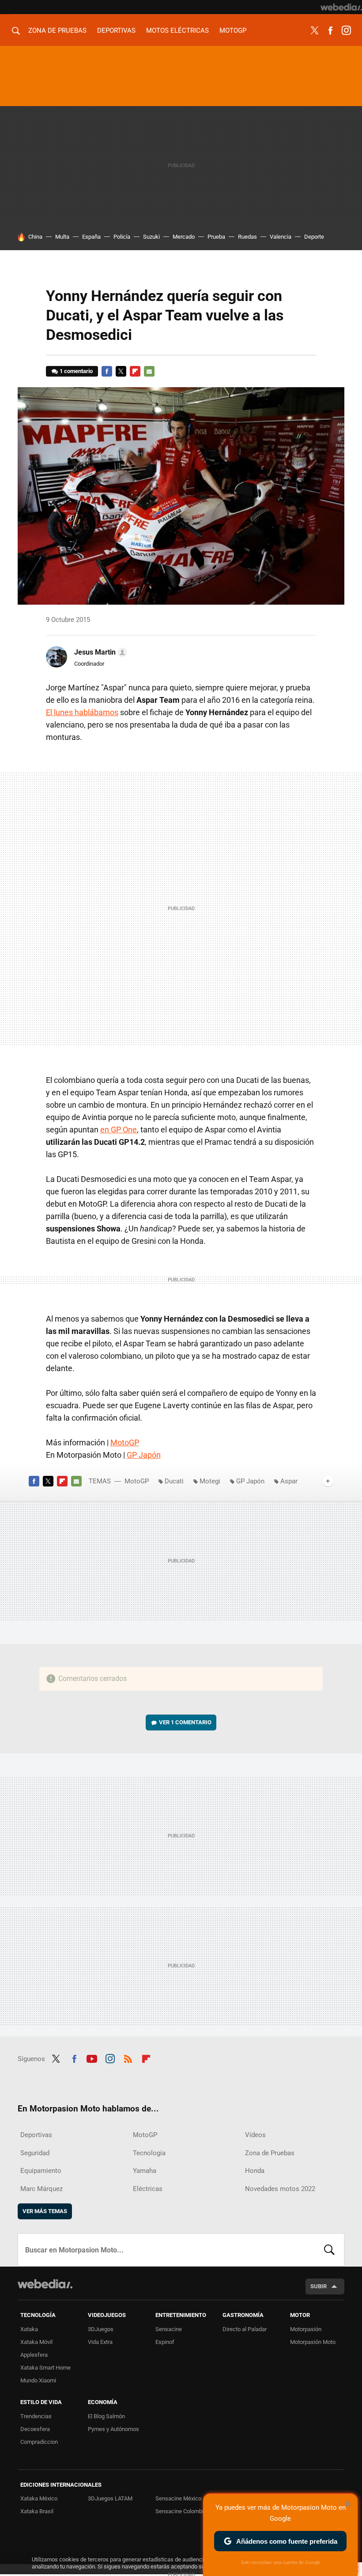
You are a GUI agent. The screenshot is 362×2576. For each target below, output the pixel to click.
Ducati (174, 1481)
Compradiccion (39, 2442)
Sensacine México (178, 2498)
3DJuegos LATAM (110, 2498)
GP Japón (144, 1455)
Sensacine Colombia (181, 2511)
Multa (62, 237)
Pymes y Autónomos (113, 2429)
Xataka (29, 2329)
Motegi (210, 1481)
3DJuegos (101, 2329)
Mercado (184, 237)
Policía (122, 237)
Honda (255, 2171)
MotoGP (233, 30)
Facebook (330, 30)
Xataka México (39, 2498)
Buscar (329, 2250)
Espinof (165, 2342)
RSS (128, 2058)
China (35, 237)
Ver (185, 1722)
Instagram (346, 30)
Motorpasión (306, 2329)
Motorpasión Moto (313, 2342)
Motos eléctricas (177, 30)
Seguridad (35, 2153)
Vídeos (255, 2135)
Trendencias (36, 2416)
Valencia (281, 237)
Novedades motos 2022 (280, 2189)
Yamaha (145, 2171)
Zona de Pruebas (57, 30)
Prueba (216, 237)
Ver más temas (45, 2211)
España (91, 237)
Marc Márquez (41, 2189)
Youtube (92, 2058)
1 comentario (76, 371)
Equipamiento (41, 2171)
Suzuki (151, 237)
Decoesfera (35, 2429)
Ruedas (247, 237)
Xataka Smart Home (45, 2368)
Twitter (314, 30)
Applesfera (34, 2355)
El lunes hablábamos (82, 712)
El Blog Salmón (106, 2416)
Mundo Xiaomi (38, 2380)
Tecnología (149, 2153)
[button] (99, 652)
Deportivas (116, 30)
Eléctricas (148, 2189)
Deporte (314, 237)
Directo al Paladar (245, 2329)
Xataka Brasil (37, 2511)
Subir (319, 2286)
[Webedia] (341, 7)
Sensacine (169, 2329)
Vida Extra (100, 2342)
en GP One (119, 1130)
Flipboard (135, 371)
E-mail (149, 371)
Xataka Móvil (36, 2342)
